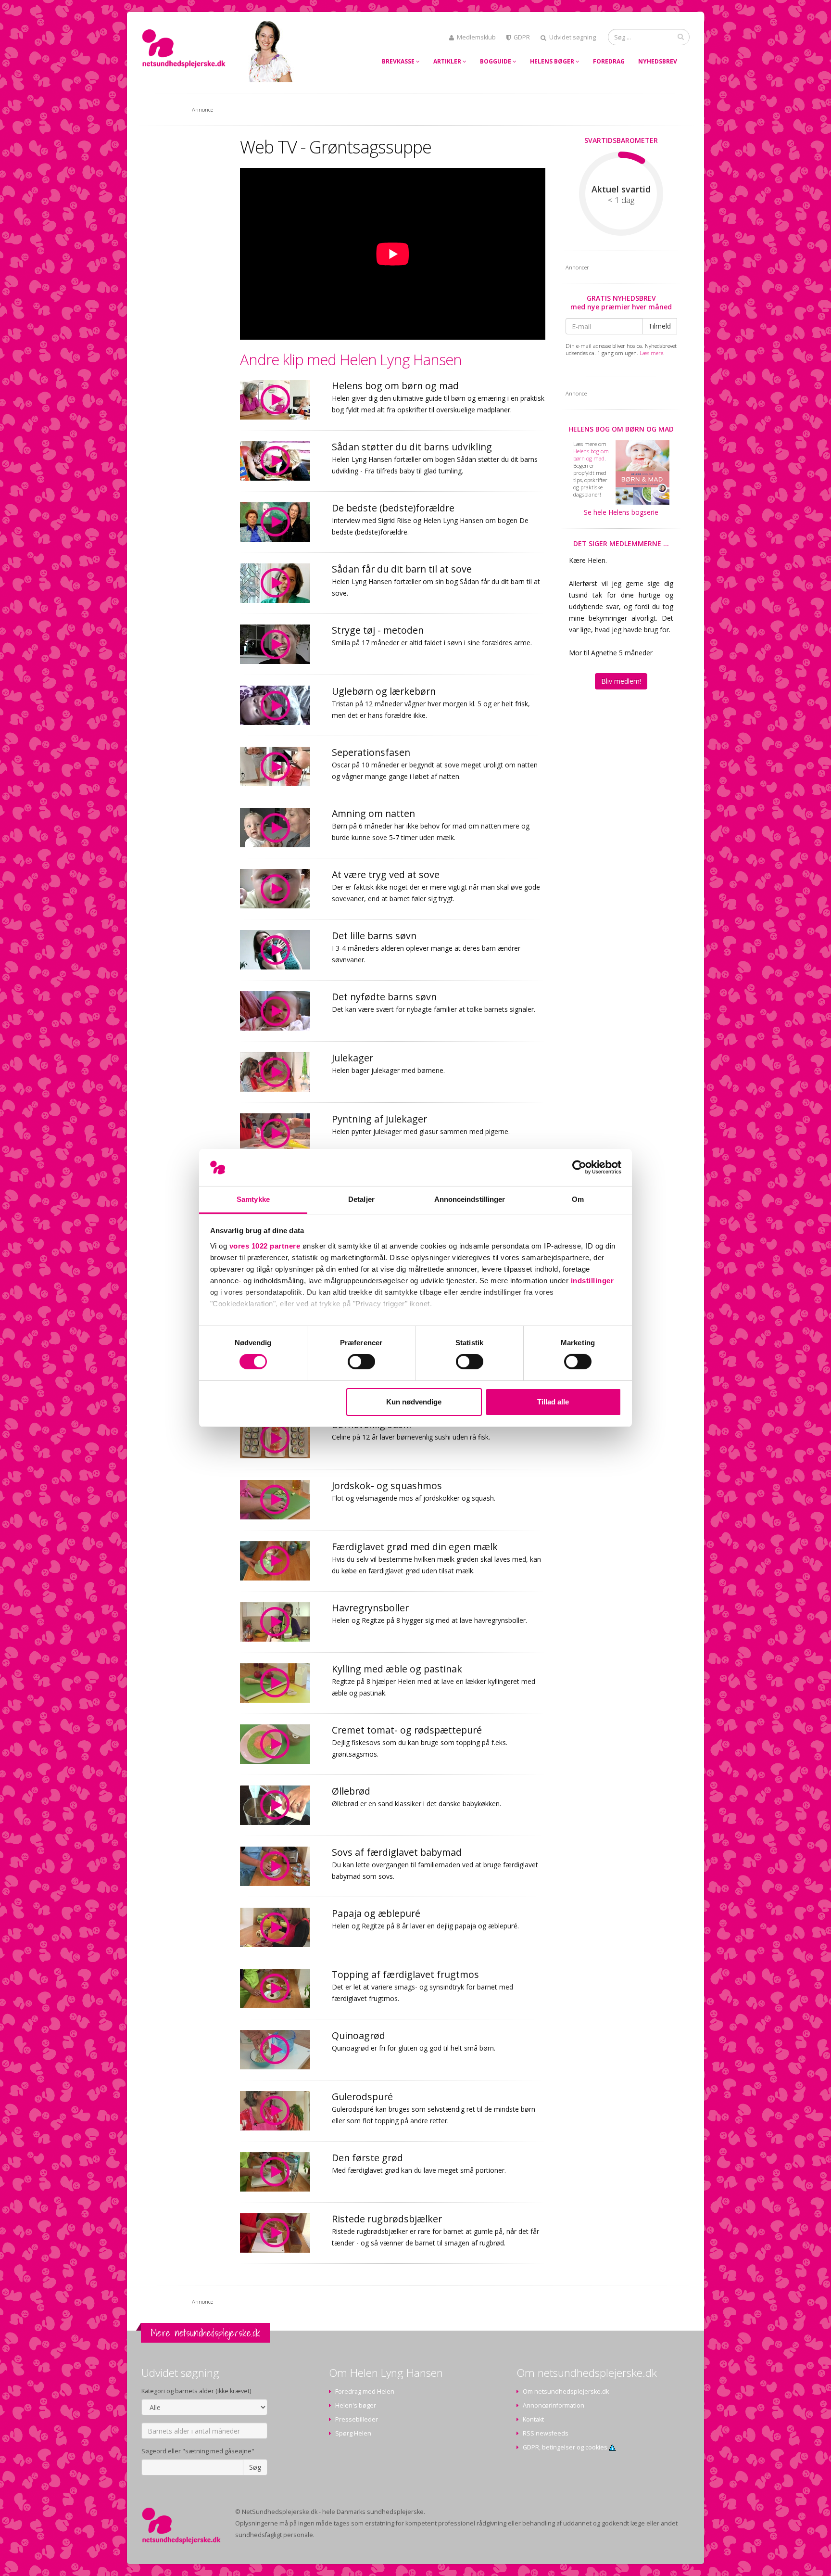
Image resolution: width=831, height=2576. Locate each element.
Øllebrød (351, 1791)
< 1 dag (621, 200)
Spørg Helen (353, 2433)
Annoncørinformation (554, 2405)
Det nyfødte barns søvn (384, 997)
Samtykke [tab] (253, 1199)
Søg (255, 2467)
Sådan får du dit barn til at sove (402, 569)
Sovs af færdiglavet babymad (397, 1852)
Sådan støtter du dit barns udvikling (412, 447)
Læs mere (651, 353)
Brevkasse (399, 61)
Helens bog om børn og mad (395, 386)
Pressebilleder (357, 2419)
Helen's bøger (356, 2405)
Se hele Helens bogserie (621, 512)
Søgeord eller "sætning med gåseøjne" (198, 2451)
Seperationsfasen (371, 752)
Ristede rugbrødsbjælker (387, 2219)
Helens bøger (553, 61)
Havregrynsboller (370, 1608)
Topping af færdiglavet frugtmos (405, 1974)
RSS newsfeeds (546, 2433)
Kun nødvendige (414, 1402)
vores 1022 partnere (265, 1246)
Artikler (448, 61)
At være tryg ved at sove (386, 874)
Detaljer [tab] (361, 1199)
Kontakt (533, 2419)
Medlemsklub (476, 37)
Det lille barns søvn (374, 936)
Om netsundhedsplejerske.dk (566, 2391)
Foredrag (609, 61)
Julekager (353, 1058)
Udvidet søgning (573, 37)
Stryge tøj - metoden (378, 630)
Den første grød (367, 2158)
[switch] (361, 1362)
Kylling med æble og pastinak (397, 1669)
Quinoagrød (359, 2035)
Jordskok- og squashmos (387, 1486)
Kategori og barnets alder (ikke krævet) (196, 2391)
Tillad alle (553, 1402)
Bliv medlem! (621, 681)
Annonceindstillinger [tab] (470, 1199)
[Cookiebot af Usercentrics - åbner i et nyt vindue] (579, 1167)
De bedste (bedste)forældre (393, 508)
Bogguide (496, 61)
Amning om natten (373, 813)
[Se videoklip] (281, 400)
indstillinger (592, 1281)
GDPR (522, 37)
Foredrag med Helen (365, 2391)
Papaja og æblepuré (376, 1913)
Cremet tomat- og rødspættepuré (407, 1730)
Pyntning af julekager (379, 1119)
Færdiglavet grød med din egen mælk (415, 1547)
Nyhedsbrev (658, 61)
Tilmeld (660, 326)
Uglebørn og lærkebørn (384, 691)
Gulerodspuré (362, 2097)
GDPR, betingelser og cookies (566, 2447)
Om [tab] (578, 1199)
